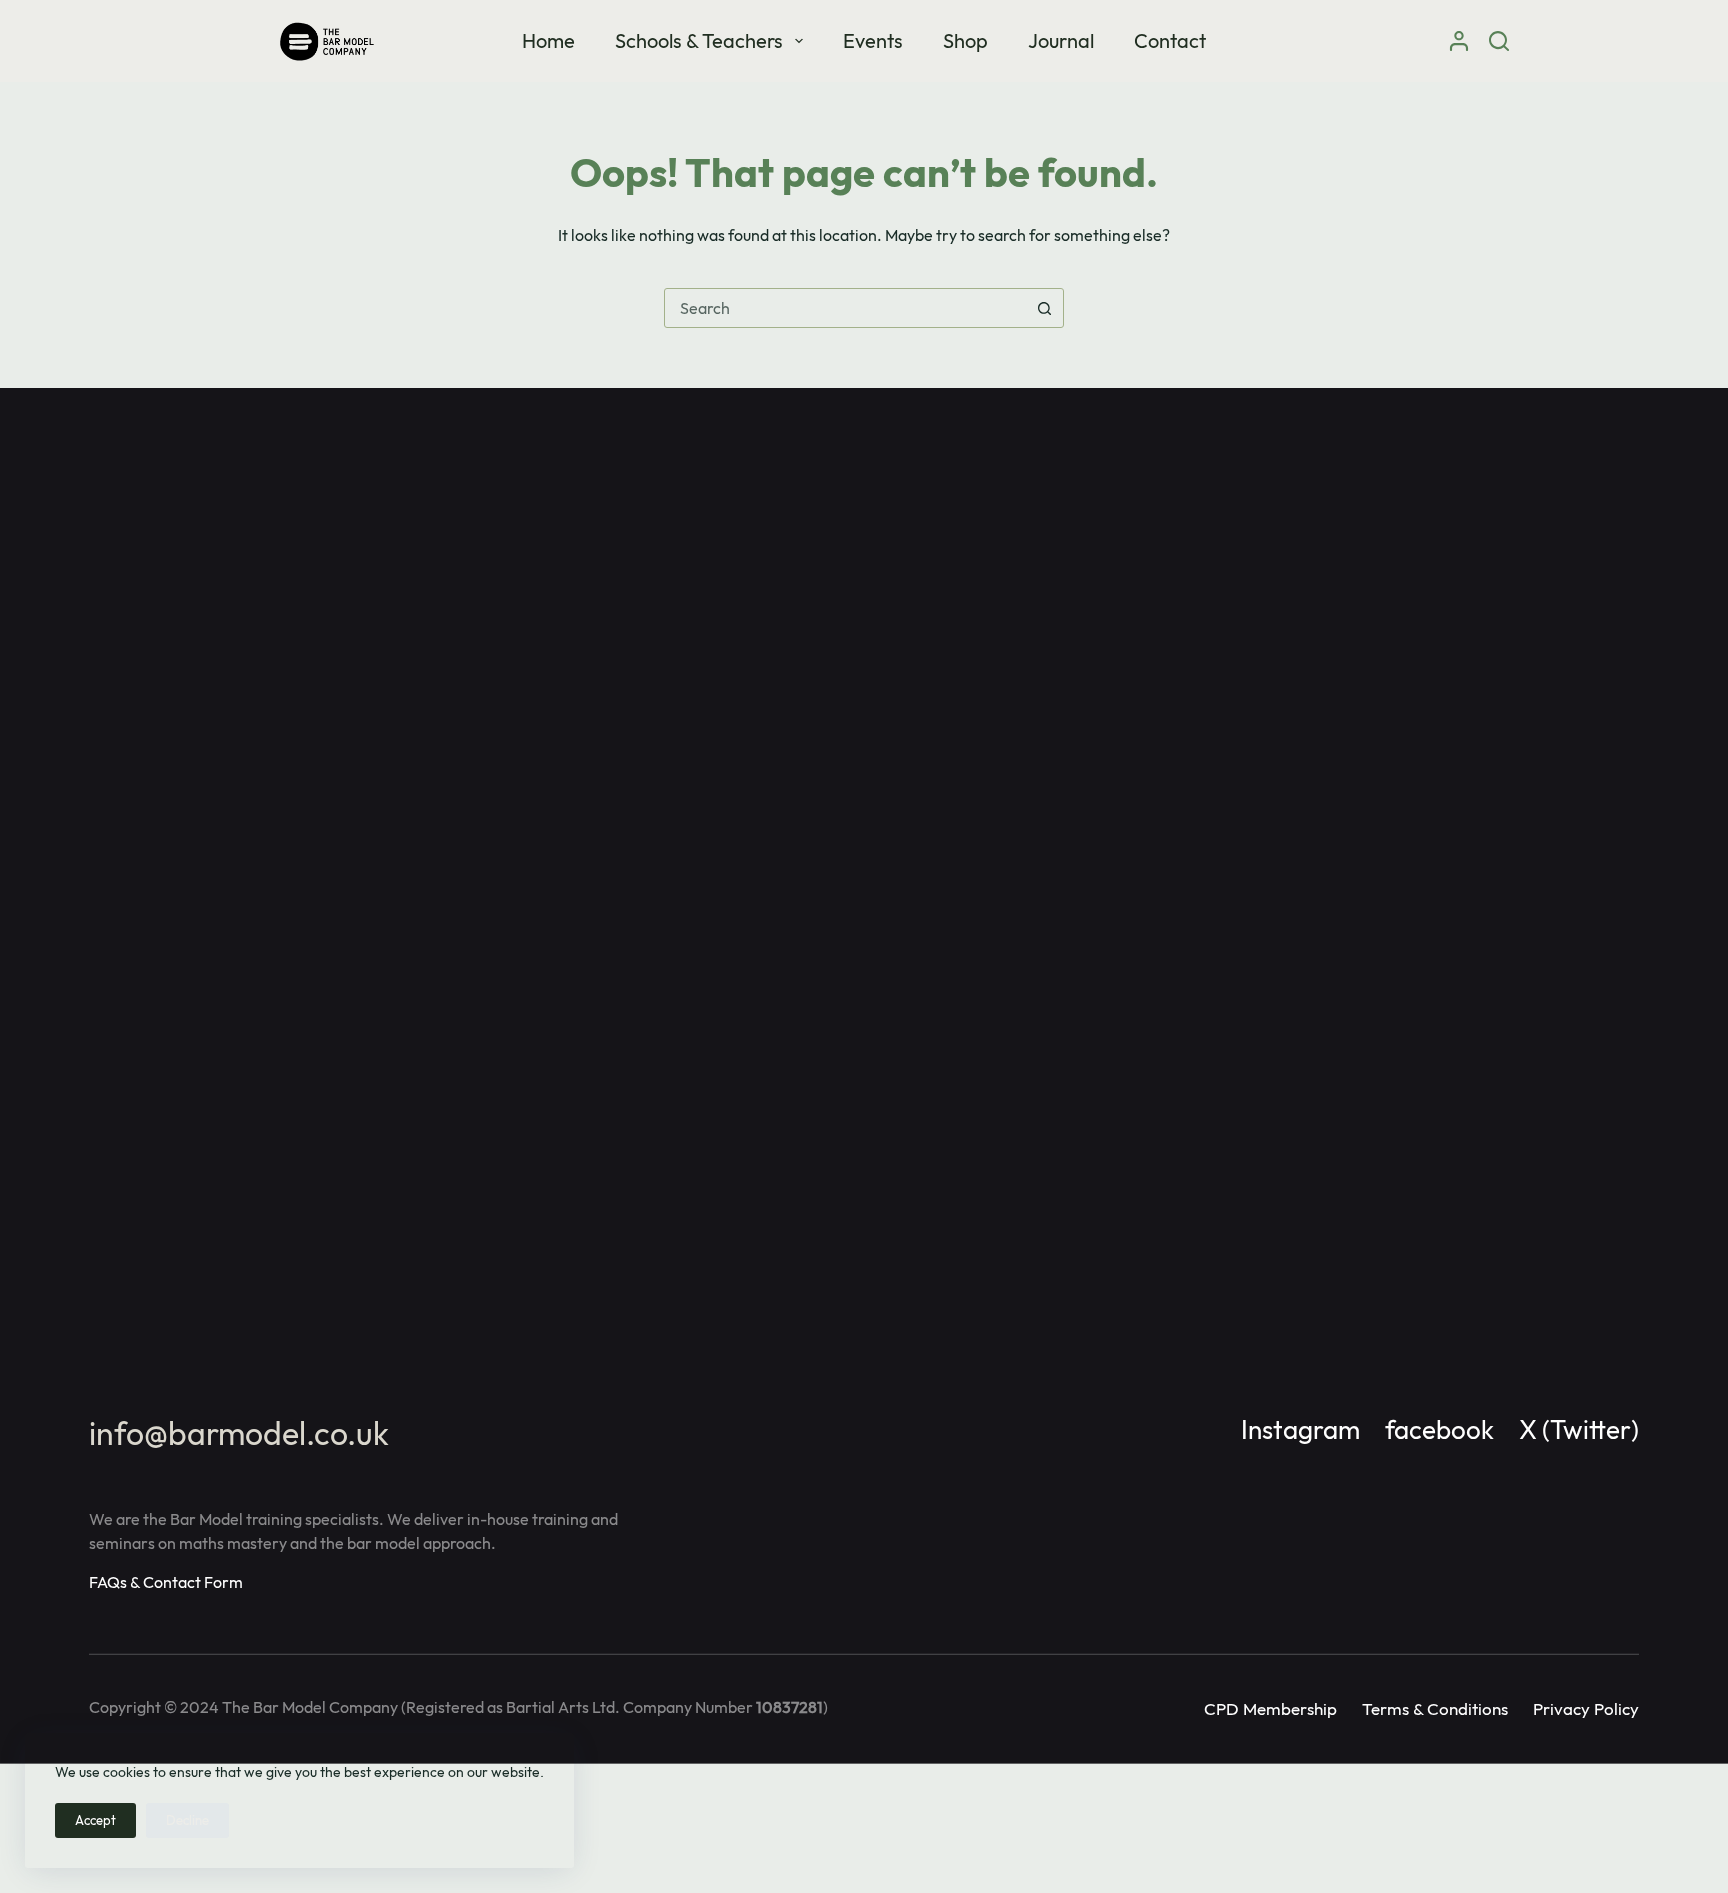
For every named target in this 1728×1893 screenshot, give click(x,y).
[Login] (1459, 41)
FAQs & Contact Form (166, 1582)
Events (873, 40)
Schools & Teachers (699, 40)
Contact (1170, 40)
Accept (95, 1820)
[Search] (1499, 41)
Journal (1061, 40)
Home (548, 40)
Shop (965, 40)
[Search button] (1044, 308)
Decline (187, 1820)
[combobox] (845, 308)
